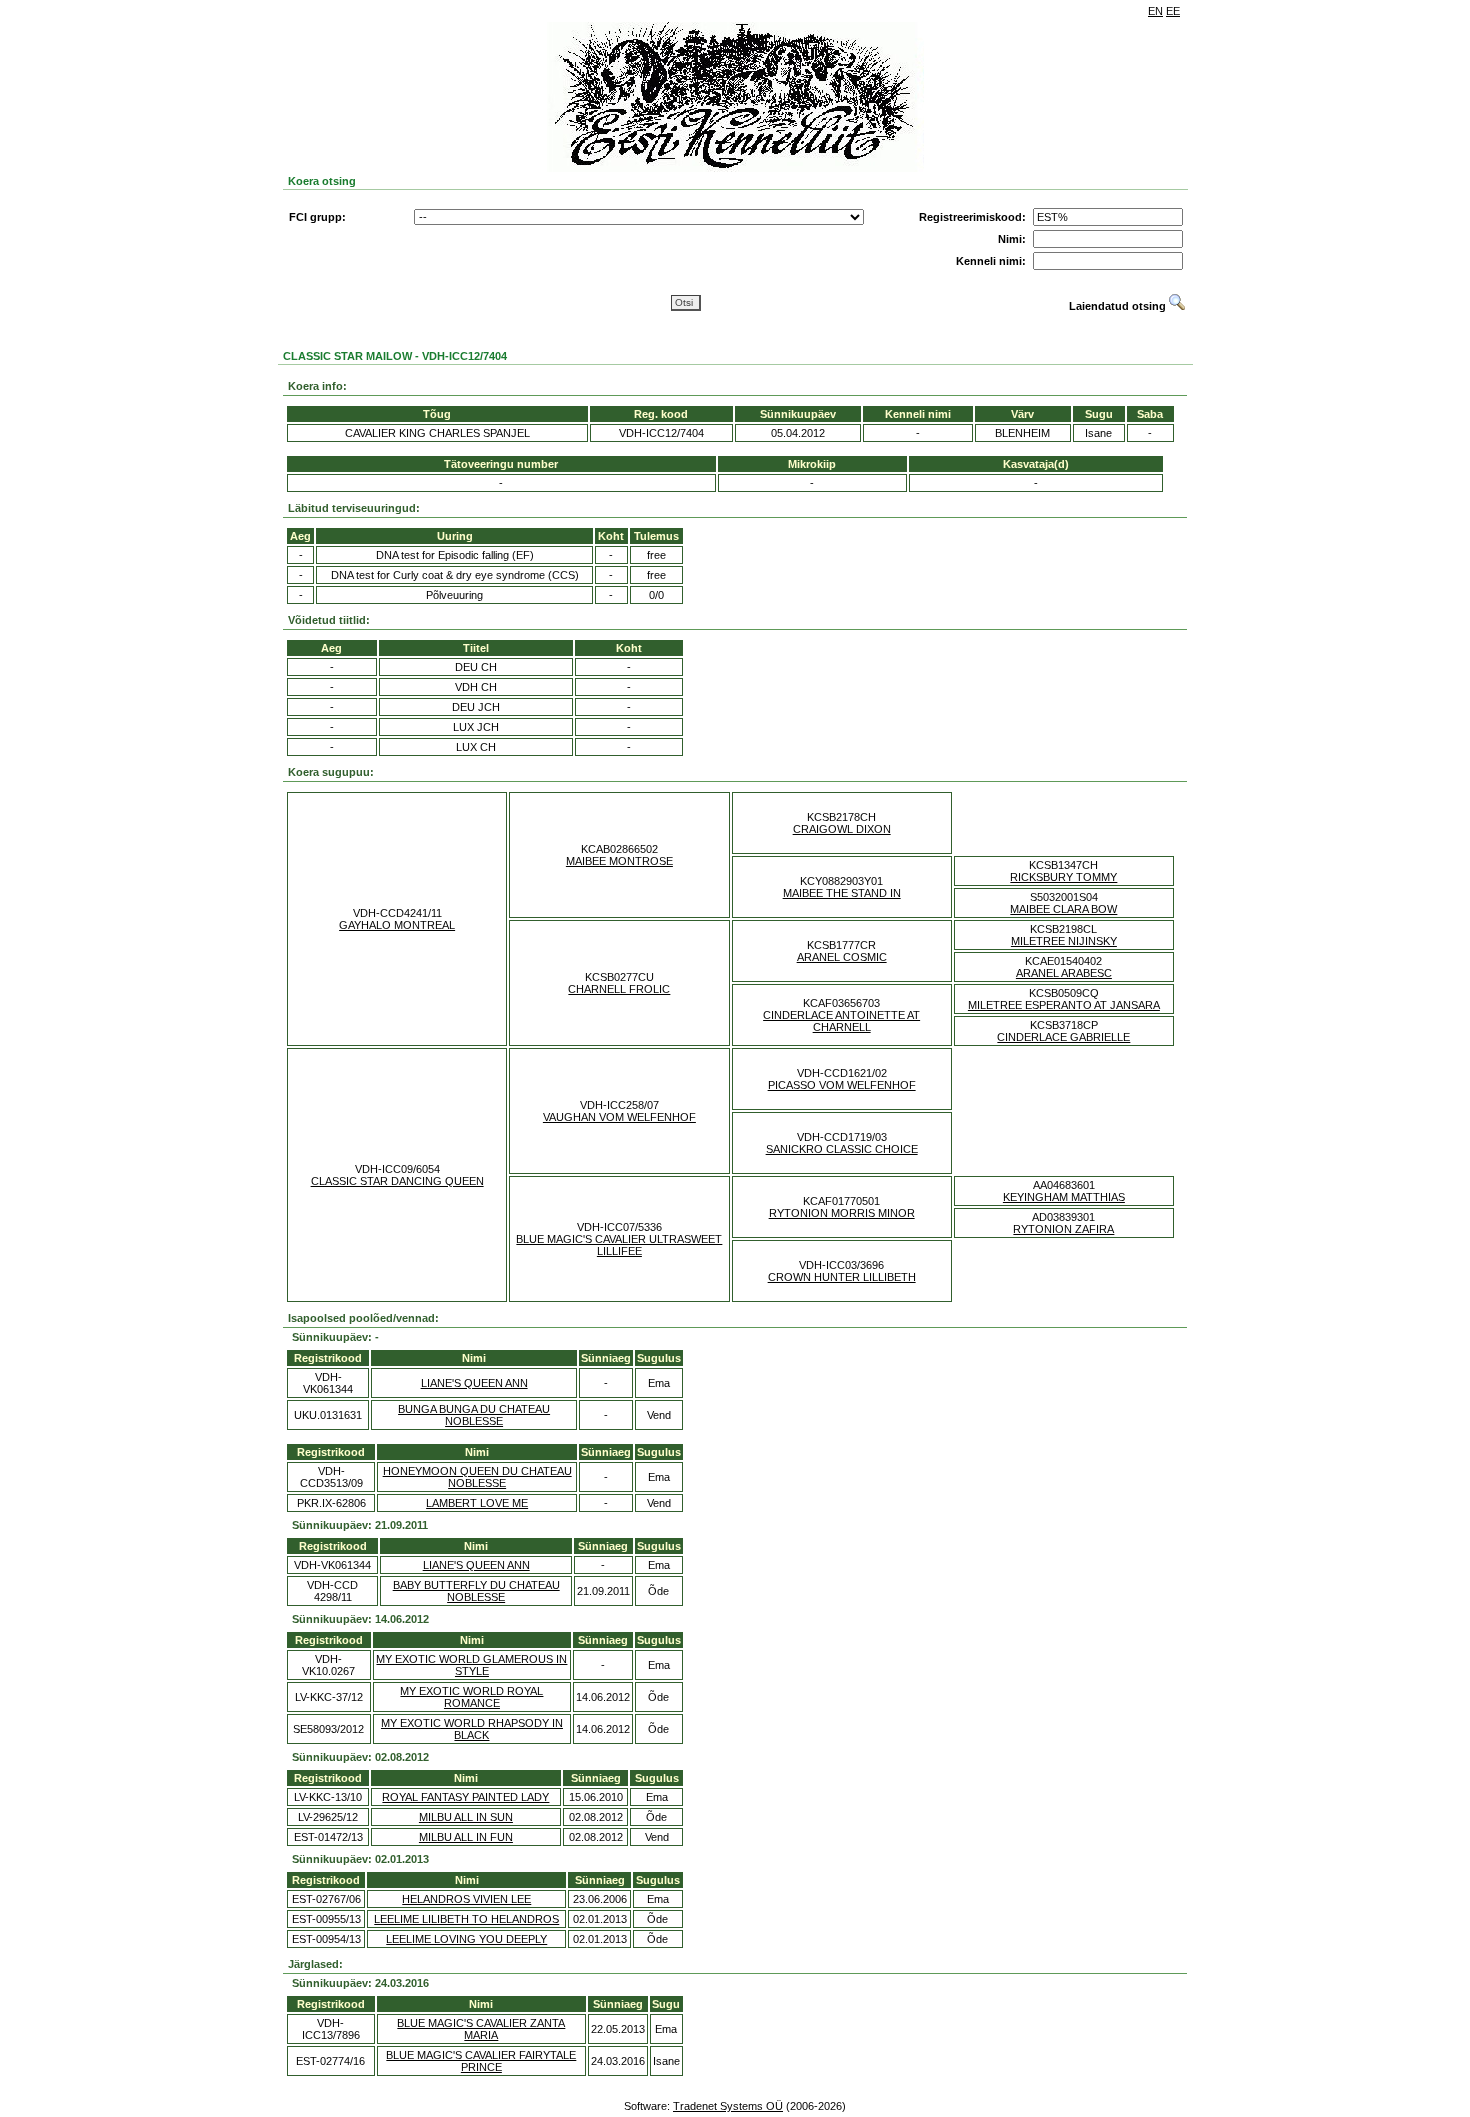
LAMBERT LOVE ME (477, 1503)
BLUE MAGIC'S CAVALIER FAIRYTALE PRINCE (481, 2061)
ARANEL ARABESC (1064, 973)
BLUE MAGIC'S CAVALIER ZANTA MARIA (481, 2029)
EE (1173, 11)
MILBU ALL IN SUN (466, 1817)
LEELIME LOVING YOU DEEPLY (466, 1939)
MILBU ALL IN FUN (466, 1837)
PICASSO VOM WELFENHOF (842, 1085)
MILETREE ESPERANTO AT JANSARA (1064, 1005)
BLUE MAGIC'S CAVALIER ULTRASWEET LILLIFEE (619, 1245)
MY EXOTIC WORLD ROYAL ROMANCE (471, 1697)
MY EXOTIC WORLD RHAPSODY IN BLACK (472, 1729)
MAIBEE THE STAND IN (842, 893)
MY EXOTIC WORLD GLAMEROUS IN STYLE (471, 1665)
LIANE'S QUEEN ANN (474, 1383)
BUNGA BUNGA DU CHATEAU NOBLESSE (474, 1415)
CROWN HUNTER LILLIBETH (842, 1277)
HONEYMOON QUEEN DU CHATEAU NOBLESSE (477, 1477)
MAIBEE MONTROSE (619, 861)
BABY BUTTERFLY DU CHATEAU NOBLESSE (476, 1591)
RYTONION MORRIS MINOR (842, 1213)
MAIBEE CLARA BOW (1063, 909)
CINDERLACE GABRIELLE (1063, 1037)
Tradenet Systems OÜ (728, 2106)
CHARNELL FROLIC (619, 989)
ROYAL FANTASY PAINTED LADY (465, 1797)
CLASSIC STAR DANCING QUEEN (397, 1181)
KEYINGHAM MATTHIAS (1064, 1197)
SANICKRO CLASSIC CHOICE (842, 1149)
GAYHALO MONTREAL (397, 925)
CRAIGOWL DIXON (842, 829)
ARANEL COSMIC (842, 957)
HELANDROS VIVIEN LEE (466, 1899)
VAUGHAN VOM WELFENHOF (619, 1117)
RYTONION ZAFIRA (1063, 1229)
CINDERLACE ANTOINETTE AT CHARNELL (841, 1021)
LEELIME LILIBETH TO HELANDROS (466, 1919)
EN (1155, 11)
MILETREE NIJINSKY (1064, 941)
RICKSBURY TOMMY (1063, 877)
